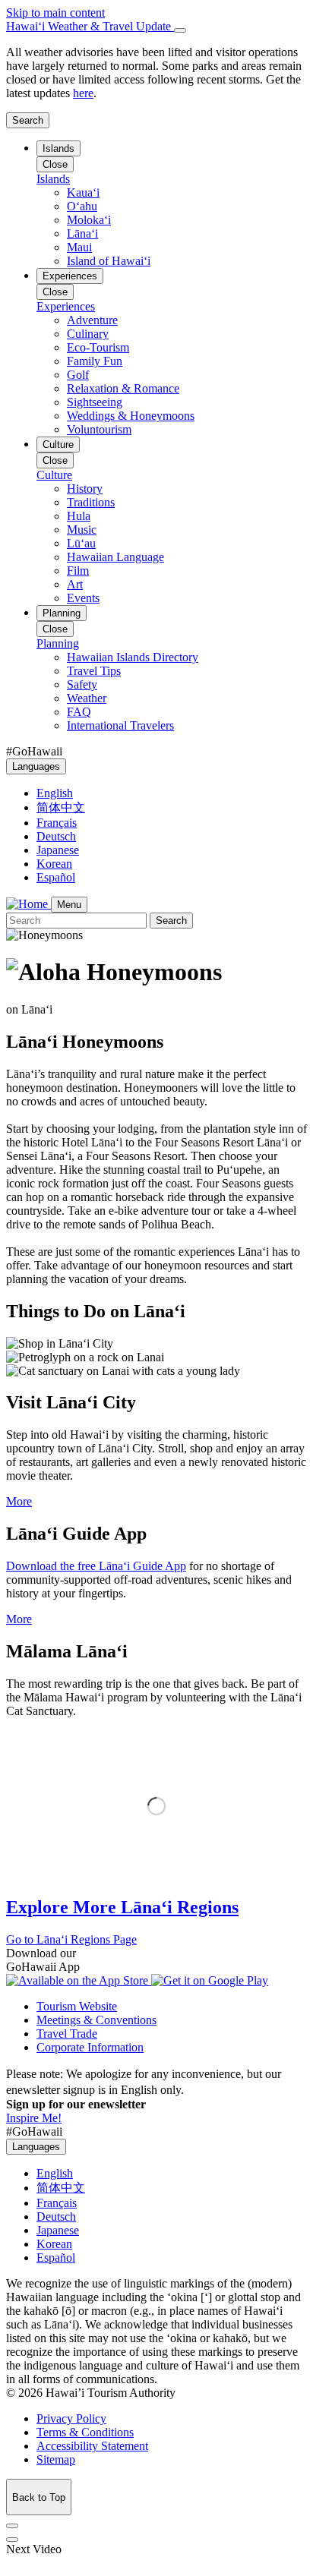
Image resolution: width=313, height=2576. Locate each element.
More (19, 1501)
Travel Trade (67, 2034)
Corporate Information (90, 2047)
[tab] (156, 27)
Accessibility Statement (92, 2446)
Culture (58, 445)
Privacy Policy (71, 2418)
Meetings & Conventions (96, 2020)
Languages (36, 766)
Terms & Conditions (85, 2432)
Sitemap (56, 2459)
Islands (58, 148)
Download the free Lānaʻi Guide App (96, 1566)
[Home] (28, 904)
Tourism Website (77, 2006)
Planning (62, 613)
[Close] (180, 30)
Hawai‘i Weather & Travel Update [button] (90, 26)
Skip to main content (55, 13)
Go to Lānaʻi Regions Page (71, 1939)
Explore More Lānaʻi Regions (122, 1907)
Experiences (70, 276)
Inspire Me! (34, 2118)
